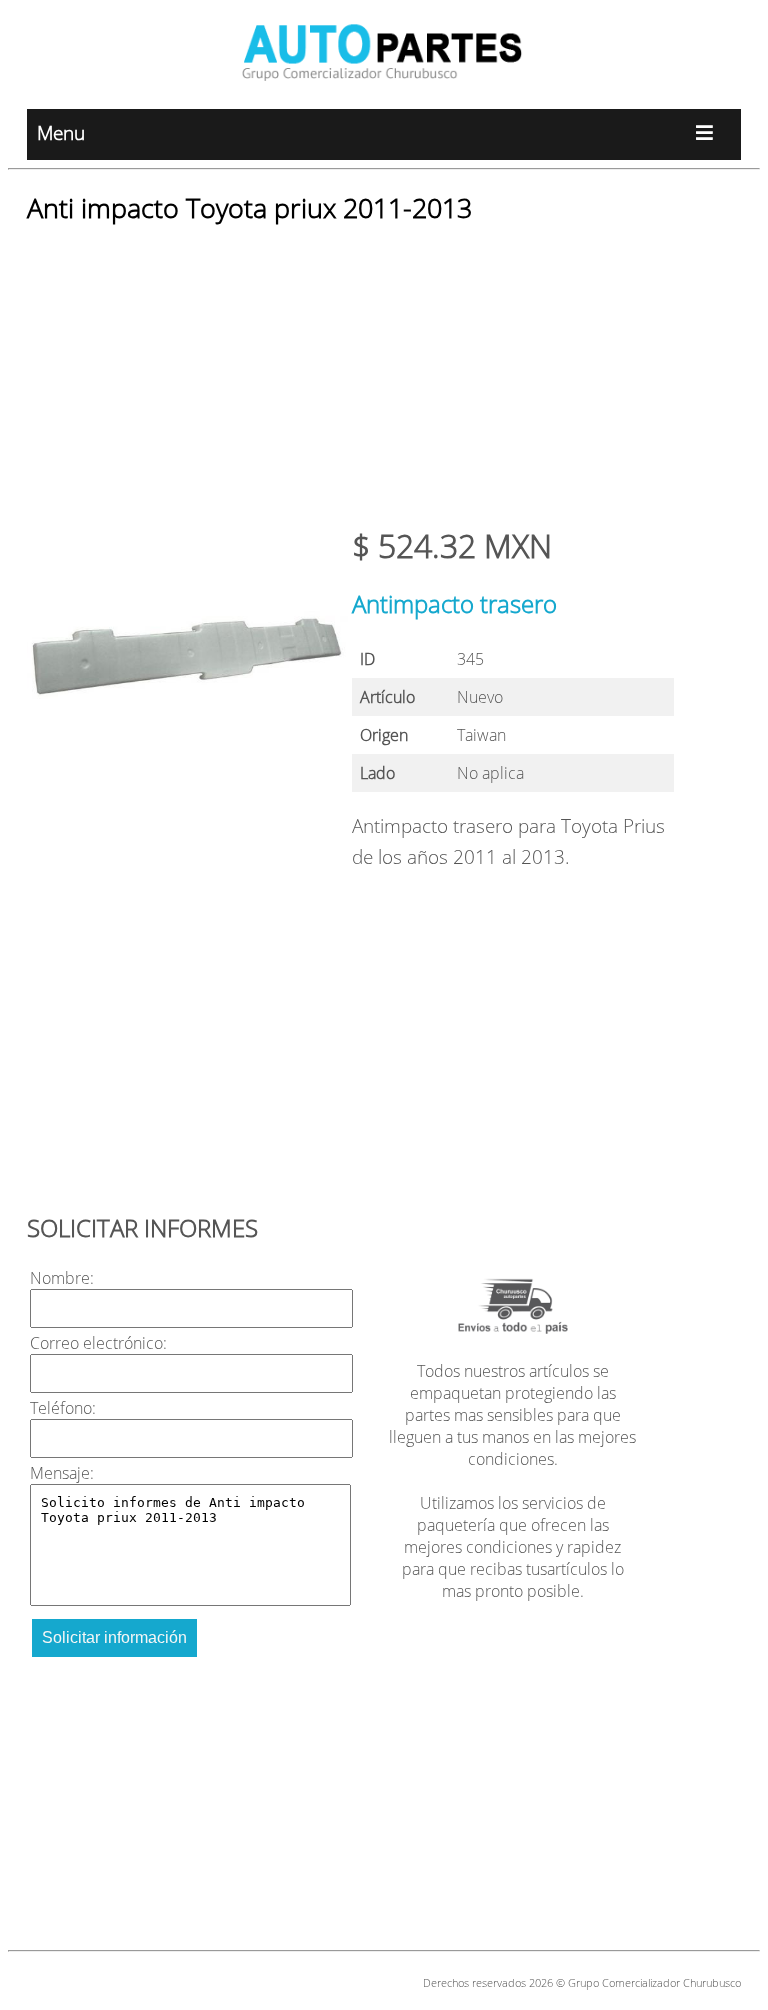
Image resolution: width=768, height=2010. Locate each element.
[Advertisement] (384, 384)
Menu (61, 132)
